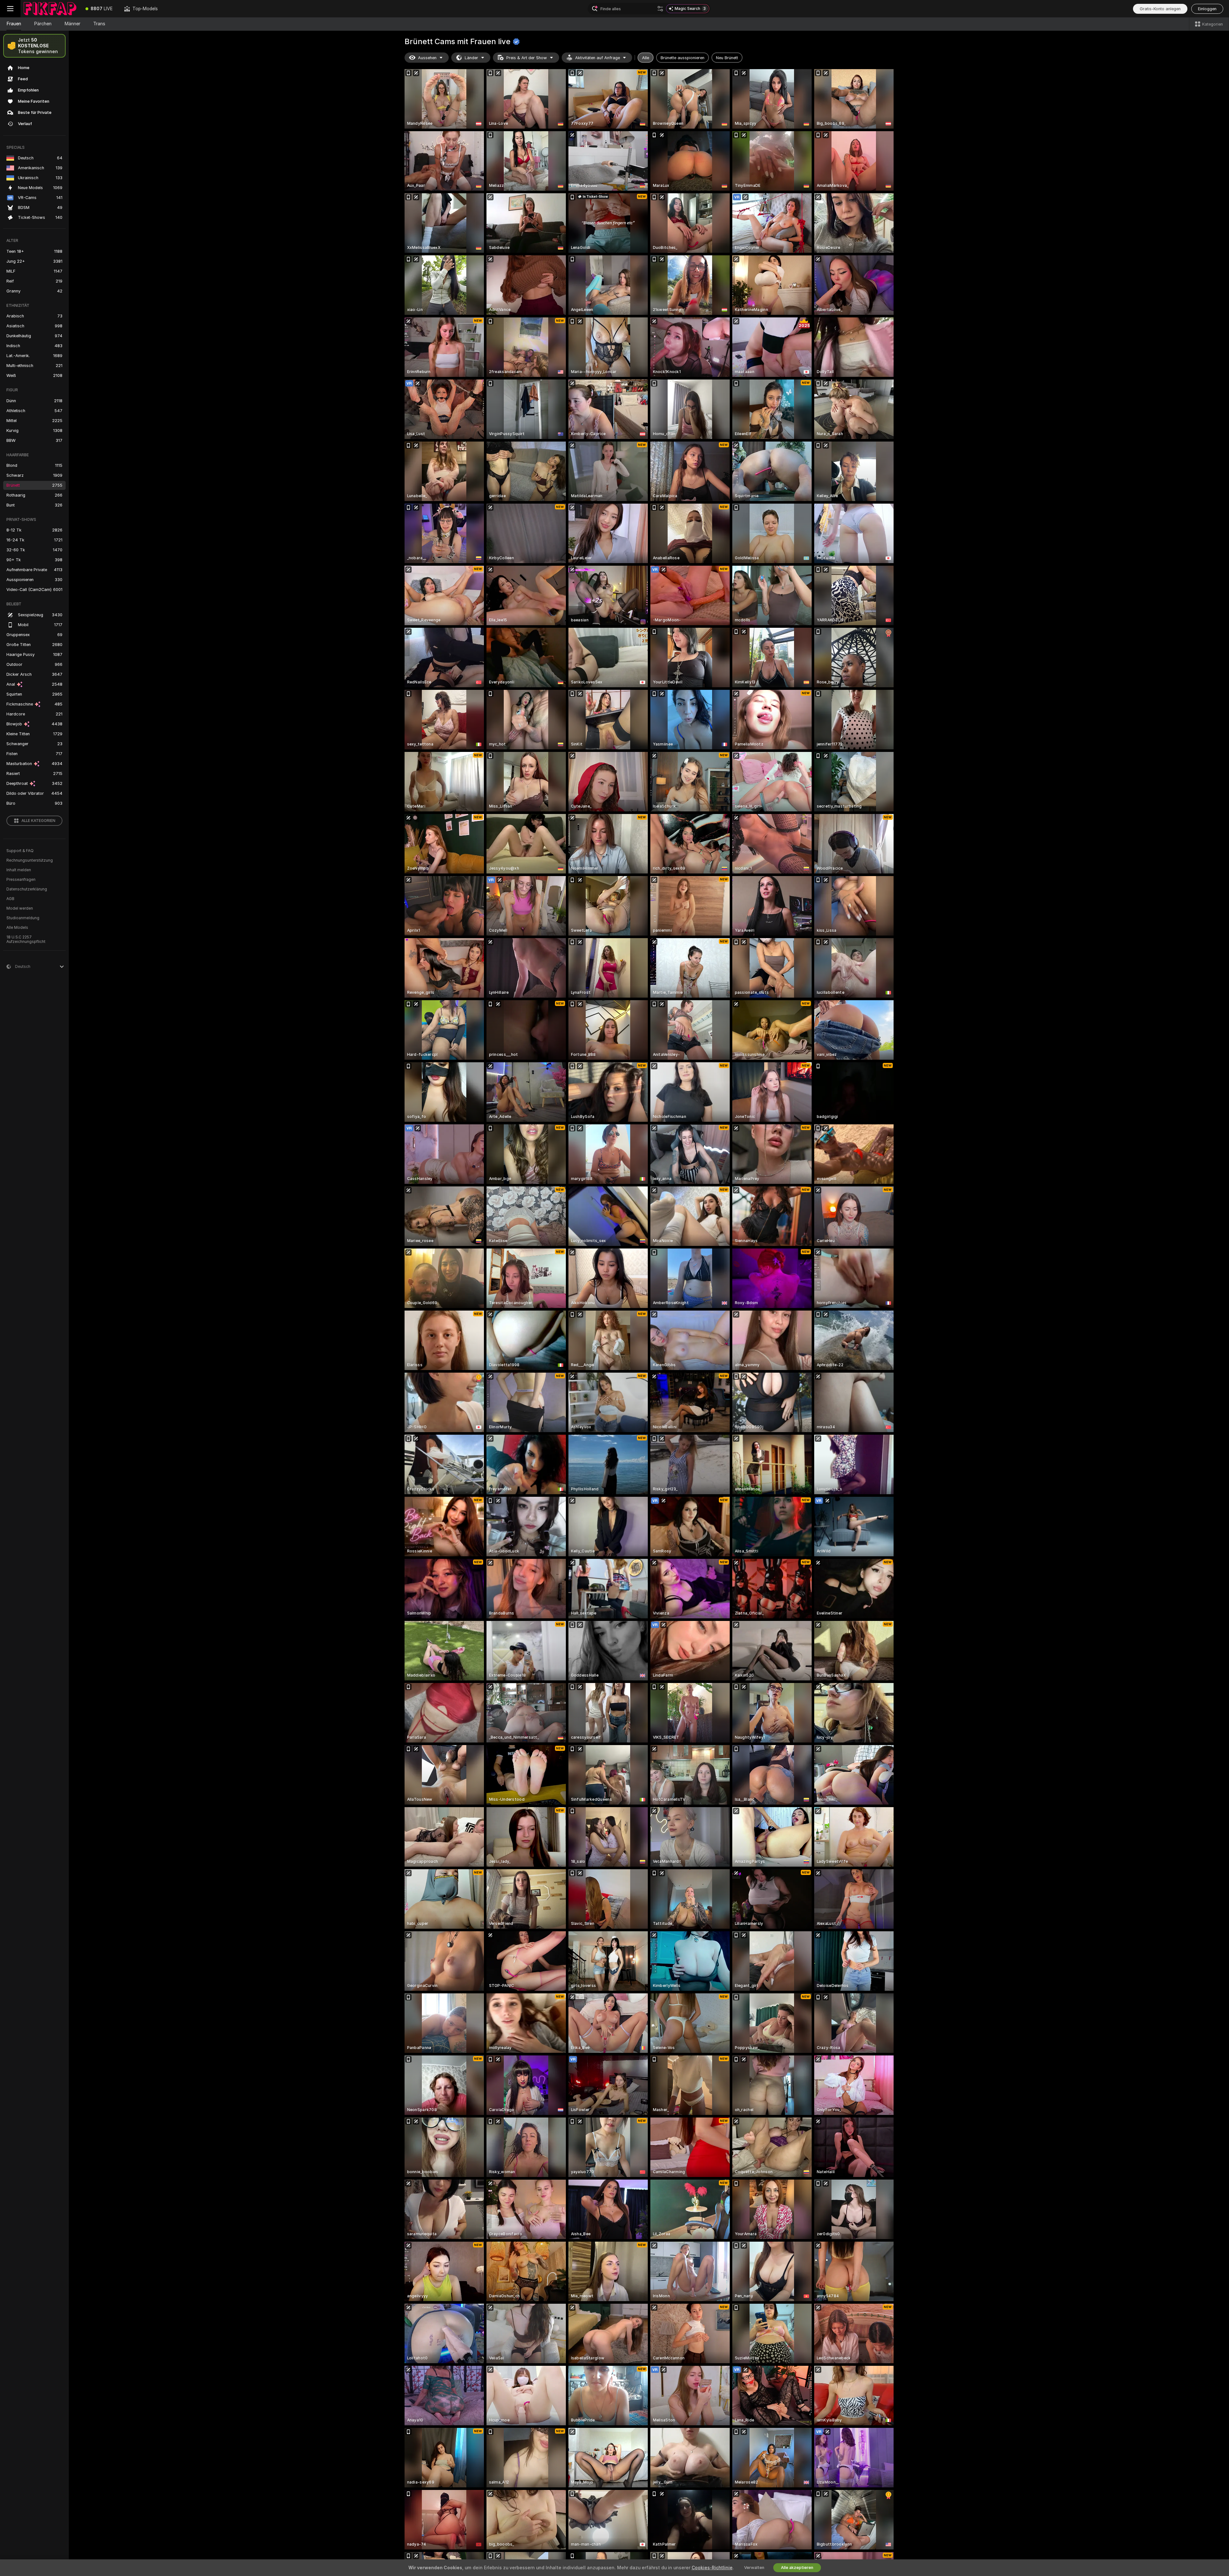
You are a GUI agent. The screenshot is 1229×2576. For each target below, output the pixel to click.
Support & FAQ (20, 851)
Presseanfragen (21, 880)
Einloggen (1207, 9)
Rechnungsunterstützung (30, 860)
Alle (646, 58)
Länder (471, 58)
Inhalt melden (19, 870)
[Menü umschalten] (10, 9)
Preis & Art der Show (527, 58)
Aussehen (427, 58)
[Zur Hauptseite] (50, 9)
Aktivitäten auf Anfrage (598, 58)
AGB (10, 899)
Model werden (20, 908)
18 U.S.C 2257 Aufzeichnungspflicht (26, 939)
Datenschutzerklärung (27, 889)
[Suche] (660, 9)
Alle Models (17, 928)
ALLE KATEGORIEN (38, 821)
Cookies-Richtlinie (712, 2568)
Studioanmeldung (23, 918)
